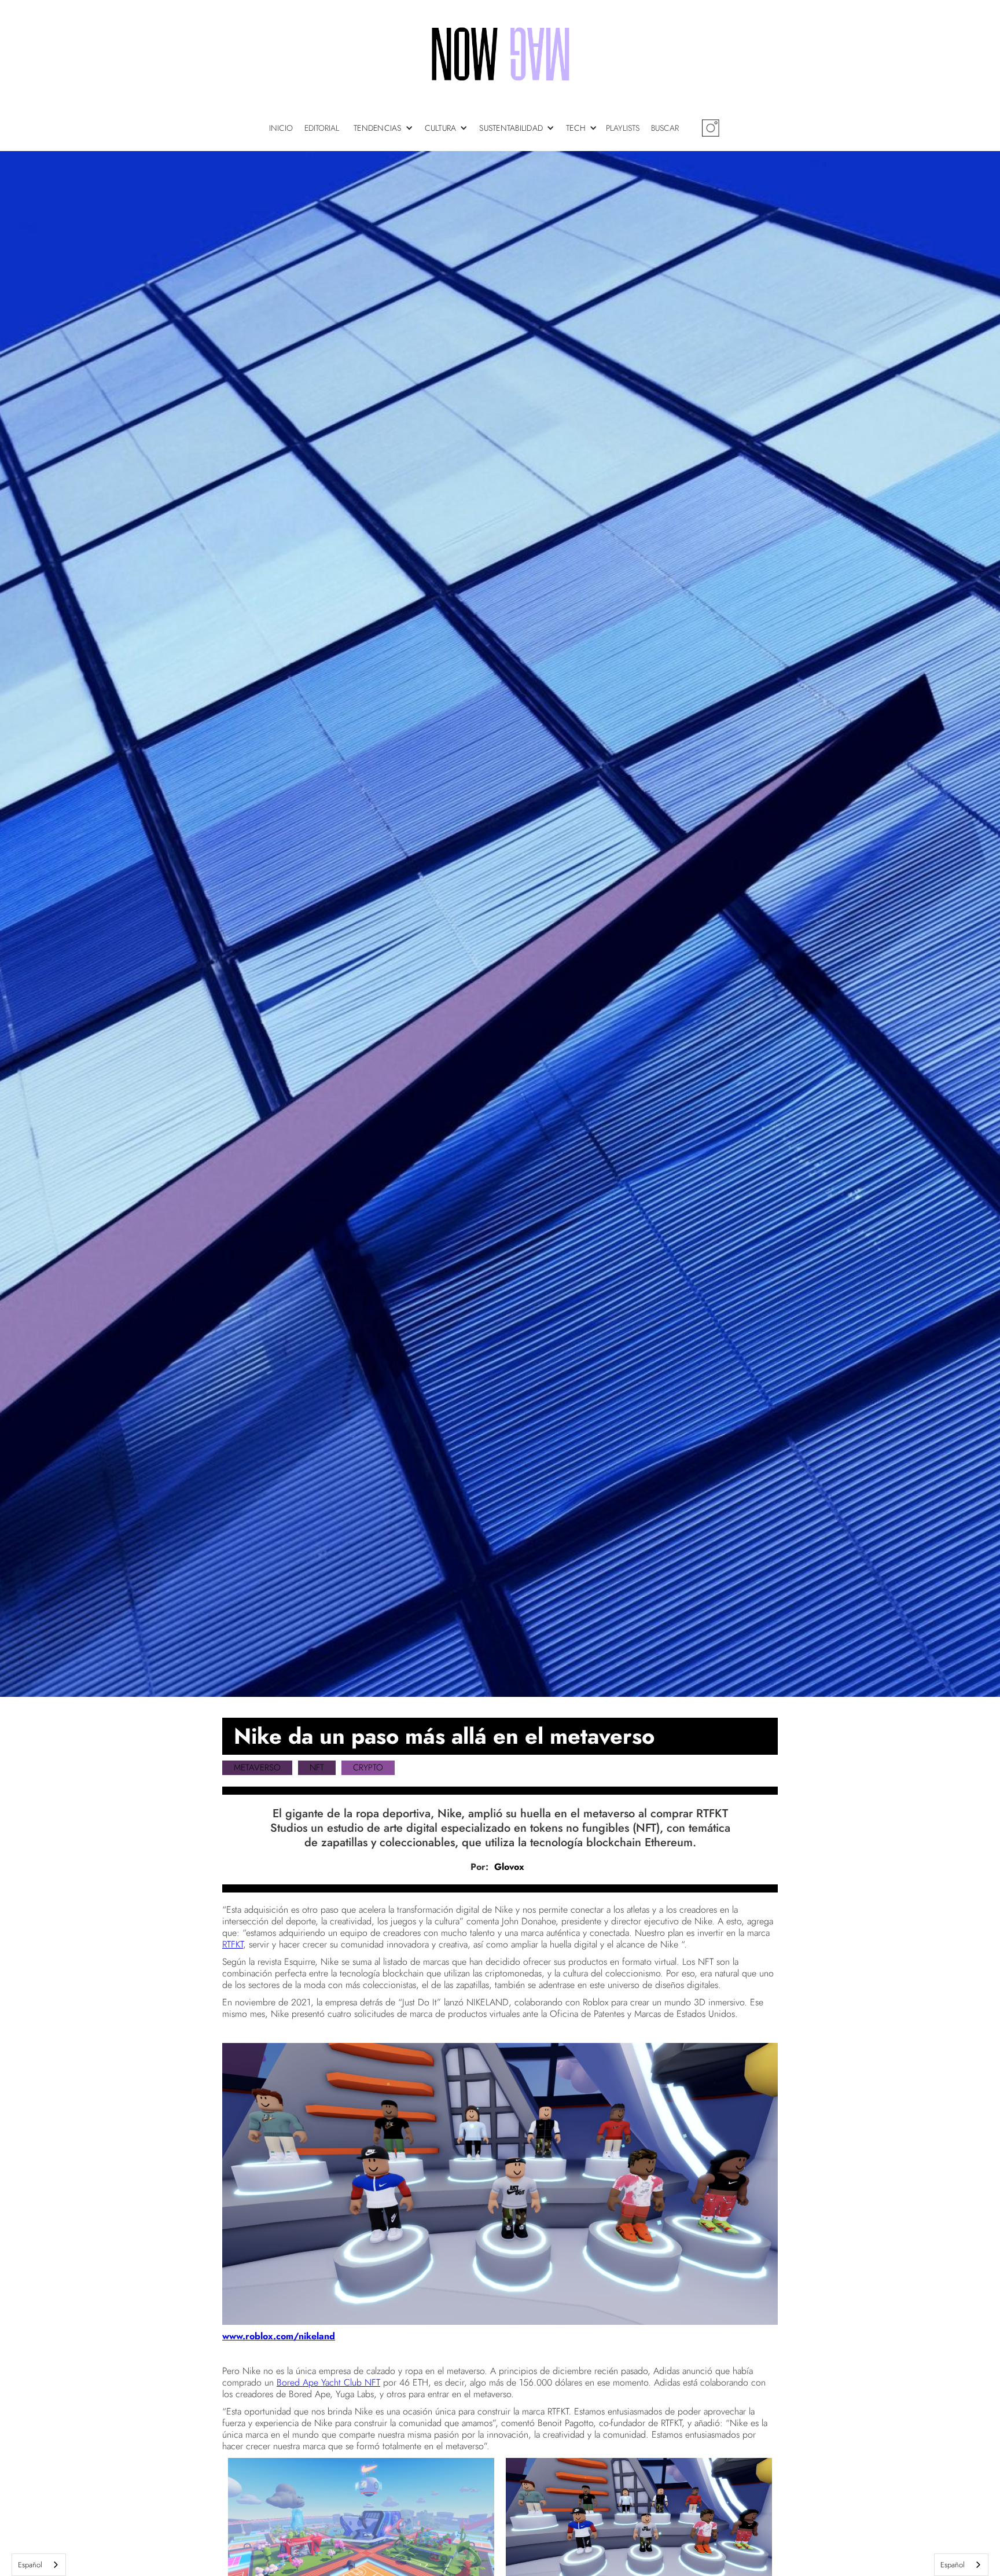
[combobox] (39, 2565)
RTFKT (233, 1944)
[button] (386, 128)
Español (30, 2565)
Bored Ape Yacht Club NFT (328, 2382)
